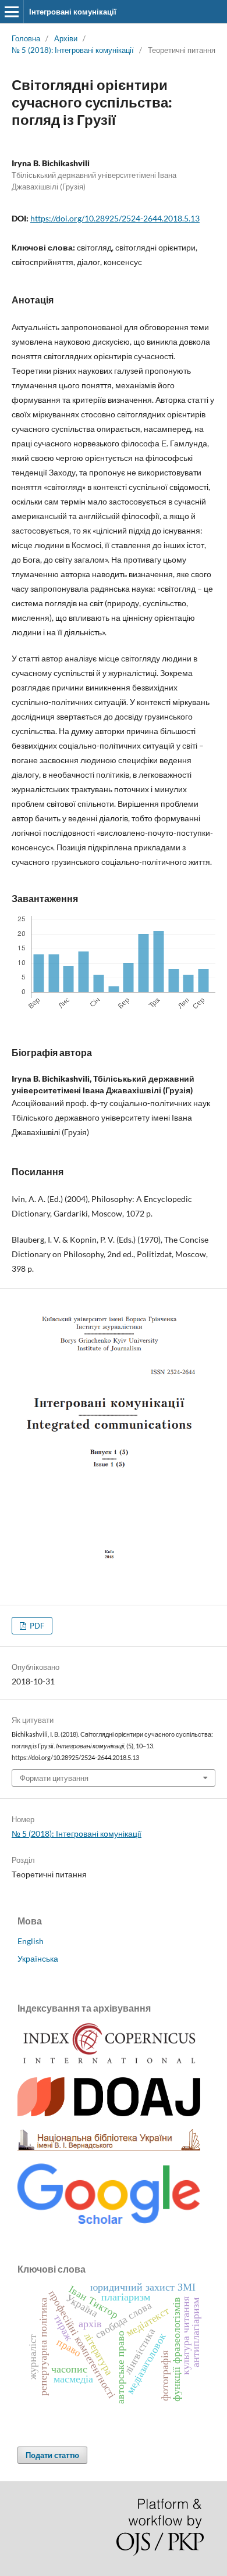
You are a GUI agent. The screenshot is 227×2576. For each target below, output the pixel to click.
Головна (26, 38)
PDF (36, 1626)
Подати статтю (52, 2455)
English (31, 1941)
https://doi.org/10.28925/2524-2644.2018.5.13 (115, 218)
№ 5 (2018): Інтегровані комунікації (73, 50)
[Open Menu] (12, 12)
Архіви (66, 38)
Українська (38, 1958)
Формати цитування (54, 1778)
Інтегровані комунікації (73, 12)
